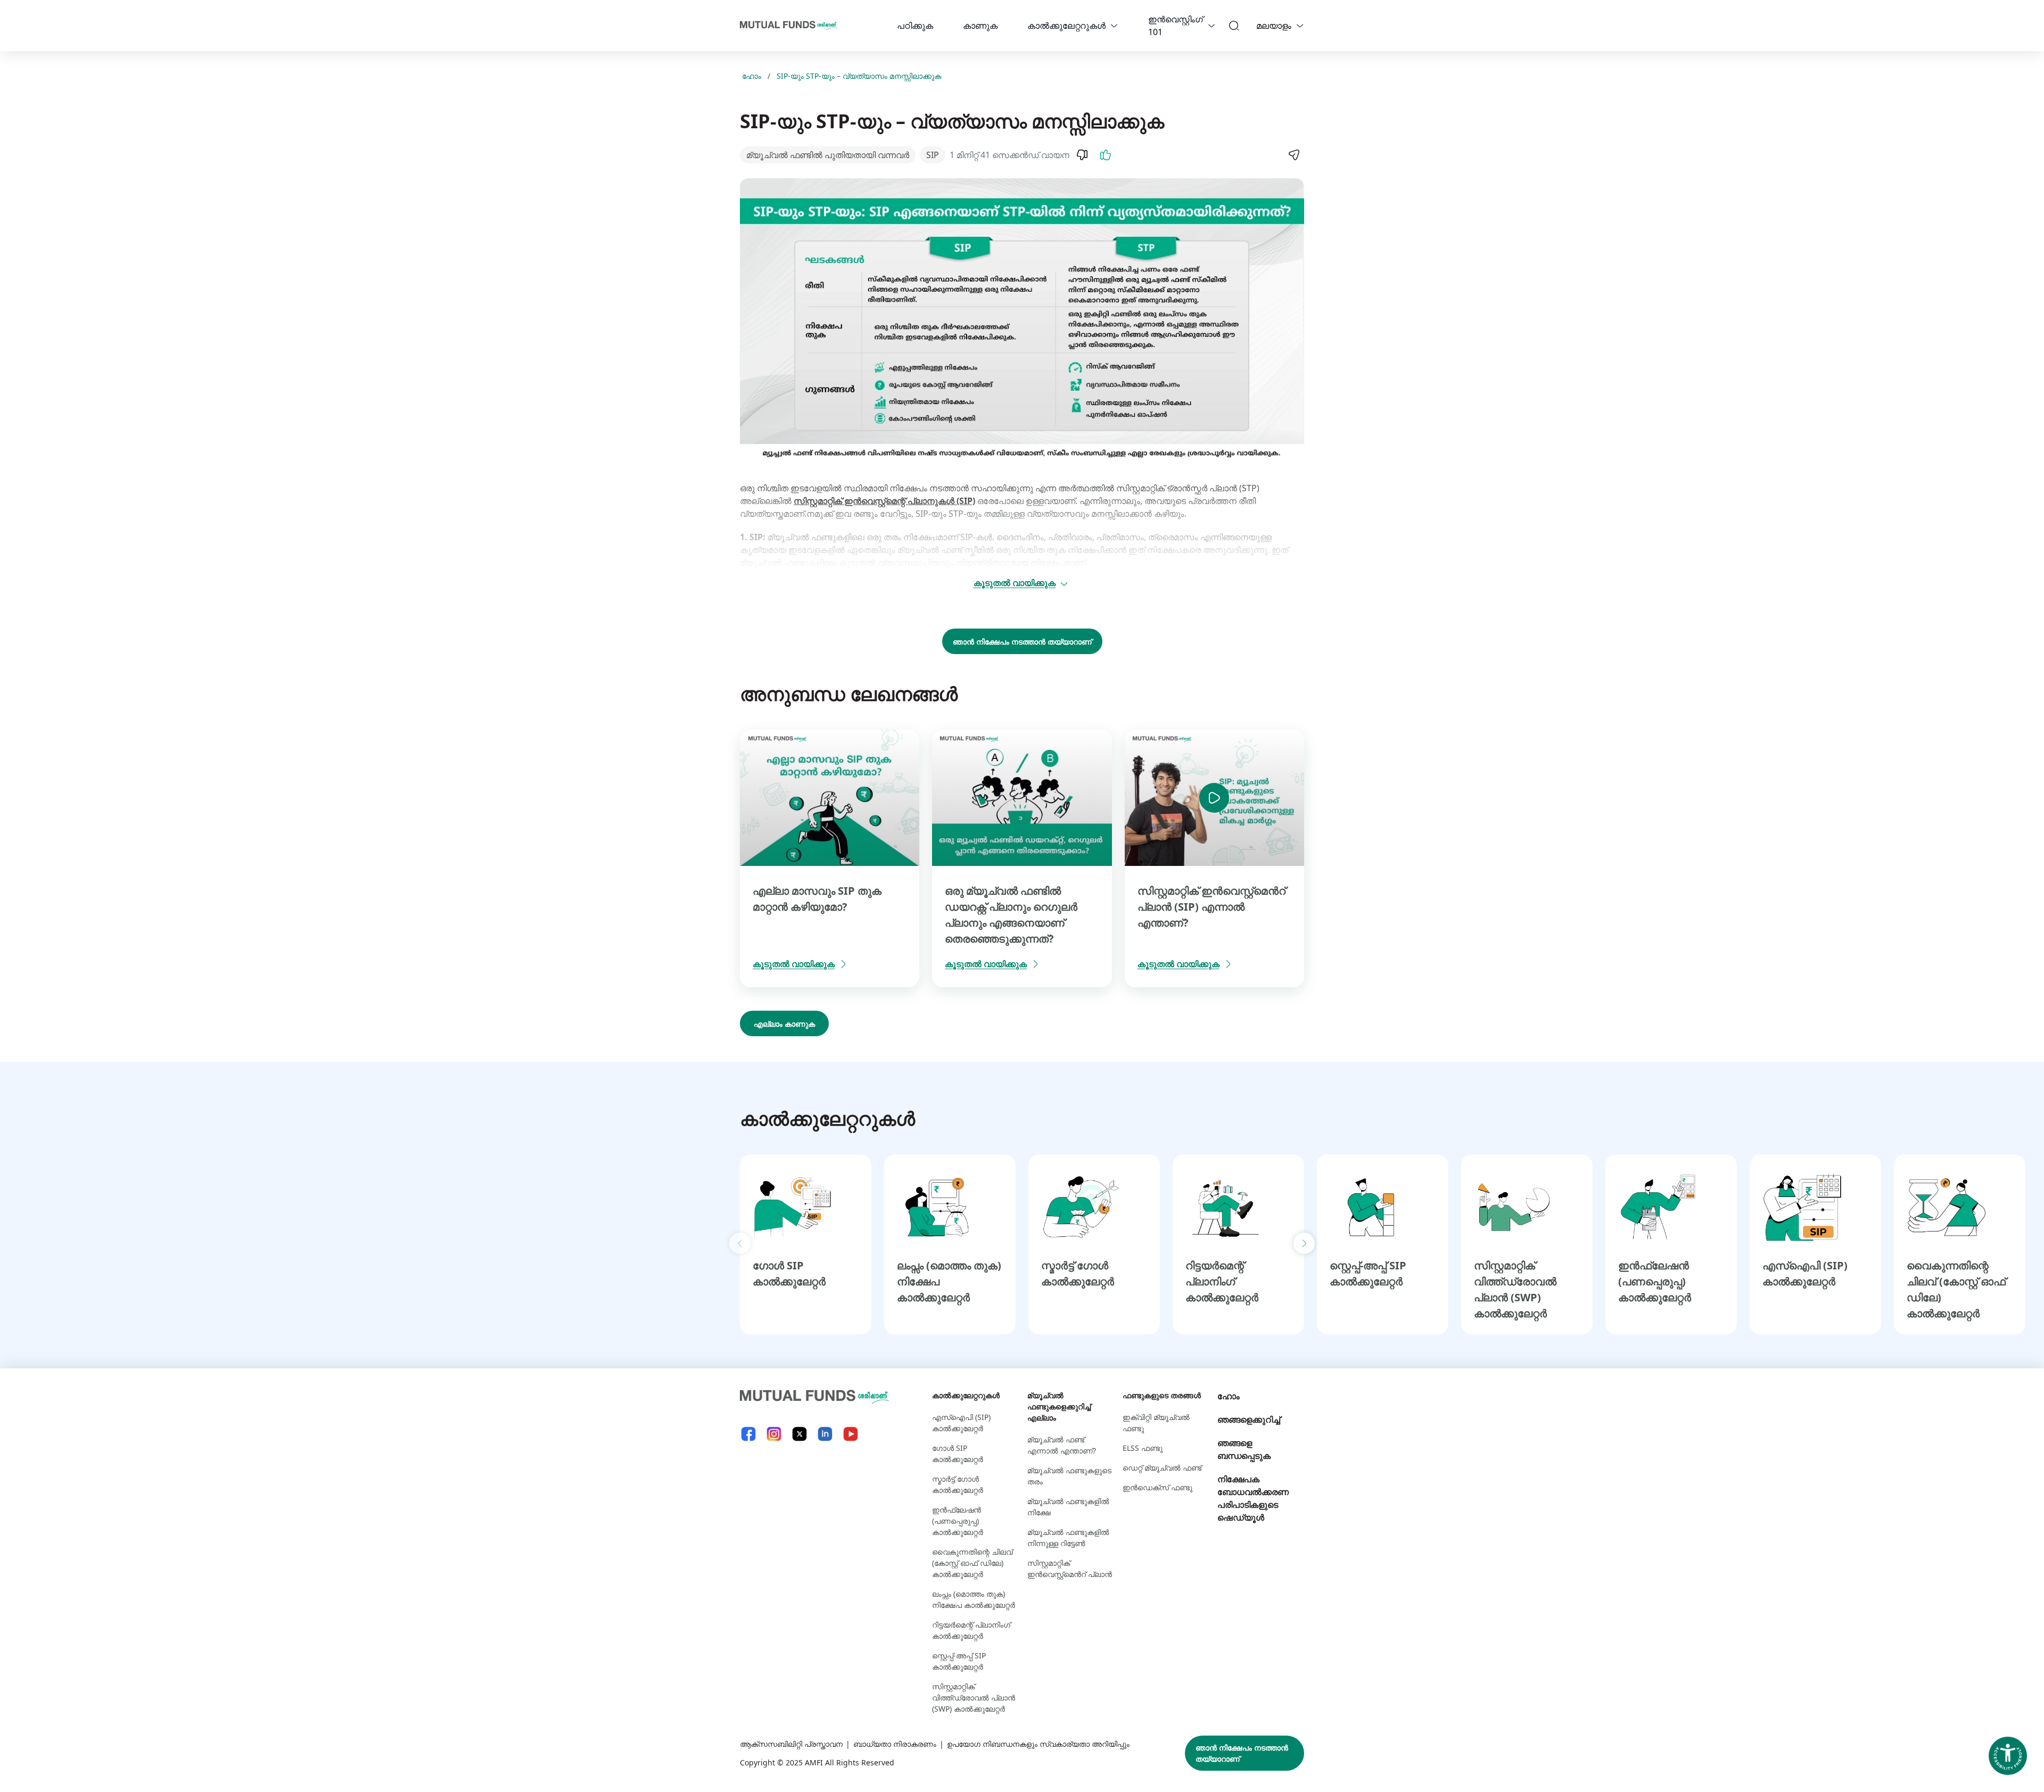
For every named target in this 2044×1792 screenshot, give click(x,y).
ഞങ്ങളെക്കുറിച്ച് (1249, 1419)
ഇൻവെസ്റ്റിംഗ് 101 (1176, 26)
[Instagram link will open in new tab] (774, 1434)
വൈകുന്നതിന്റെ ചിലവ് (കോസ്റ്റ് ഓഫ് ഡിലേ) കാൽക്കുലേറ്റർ (972, 1563)
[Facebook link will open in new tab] (748, 1434)
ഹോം (752, 76)
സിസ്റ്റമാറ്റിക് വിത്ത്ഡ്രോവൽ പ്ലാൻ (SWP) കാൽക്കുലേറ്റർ (974, 1698)
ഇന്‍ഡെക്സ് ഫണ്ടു (1157, 1487)
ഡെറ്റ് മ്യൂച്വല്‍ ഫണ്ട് (1162, 1468)
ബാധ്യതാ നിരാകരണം (895, 1744)
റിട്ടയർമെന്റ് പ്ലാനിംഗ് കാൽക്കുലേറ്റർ (1222, 1281)
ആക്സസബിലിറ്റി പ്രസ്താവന (791, 1744)
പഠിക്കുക (915, 26)
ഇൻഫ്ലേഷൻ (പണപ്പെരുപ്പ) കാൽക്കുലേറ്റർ (1655, 1281)
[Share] (1293, 155)
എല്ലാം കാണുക (784, 1024)
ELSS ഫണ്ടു (1143, 1448)
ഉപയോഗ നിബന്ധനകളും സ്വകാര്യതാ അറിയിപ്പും (1038, 1744)
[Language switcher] (1300, 26)
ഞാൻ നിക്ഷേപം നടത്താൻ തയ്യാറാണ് (1022, 642)
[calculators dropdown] (1114, 26)
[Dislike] (1082, 155)
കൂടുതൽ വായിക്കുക (1015, 583)
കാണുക (980, 26)
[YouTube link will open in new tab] (851, 1434)
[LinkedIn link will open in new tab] (825, 1434)
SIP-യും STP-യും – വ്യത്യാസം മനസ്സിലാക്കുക (859, 76)
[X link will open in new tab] (800, 1434)
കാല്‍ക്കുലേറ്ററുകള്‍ (1066, 26)
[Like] (1106, 155)
